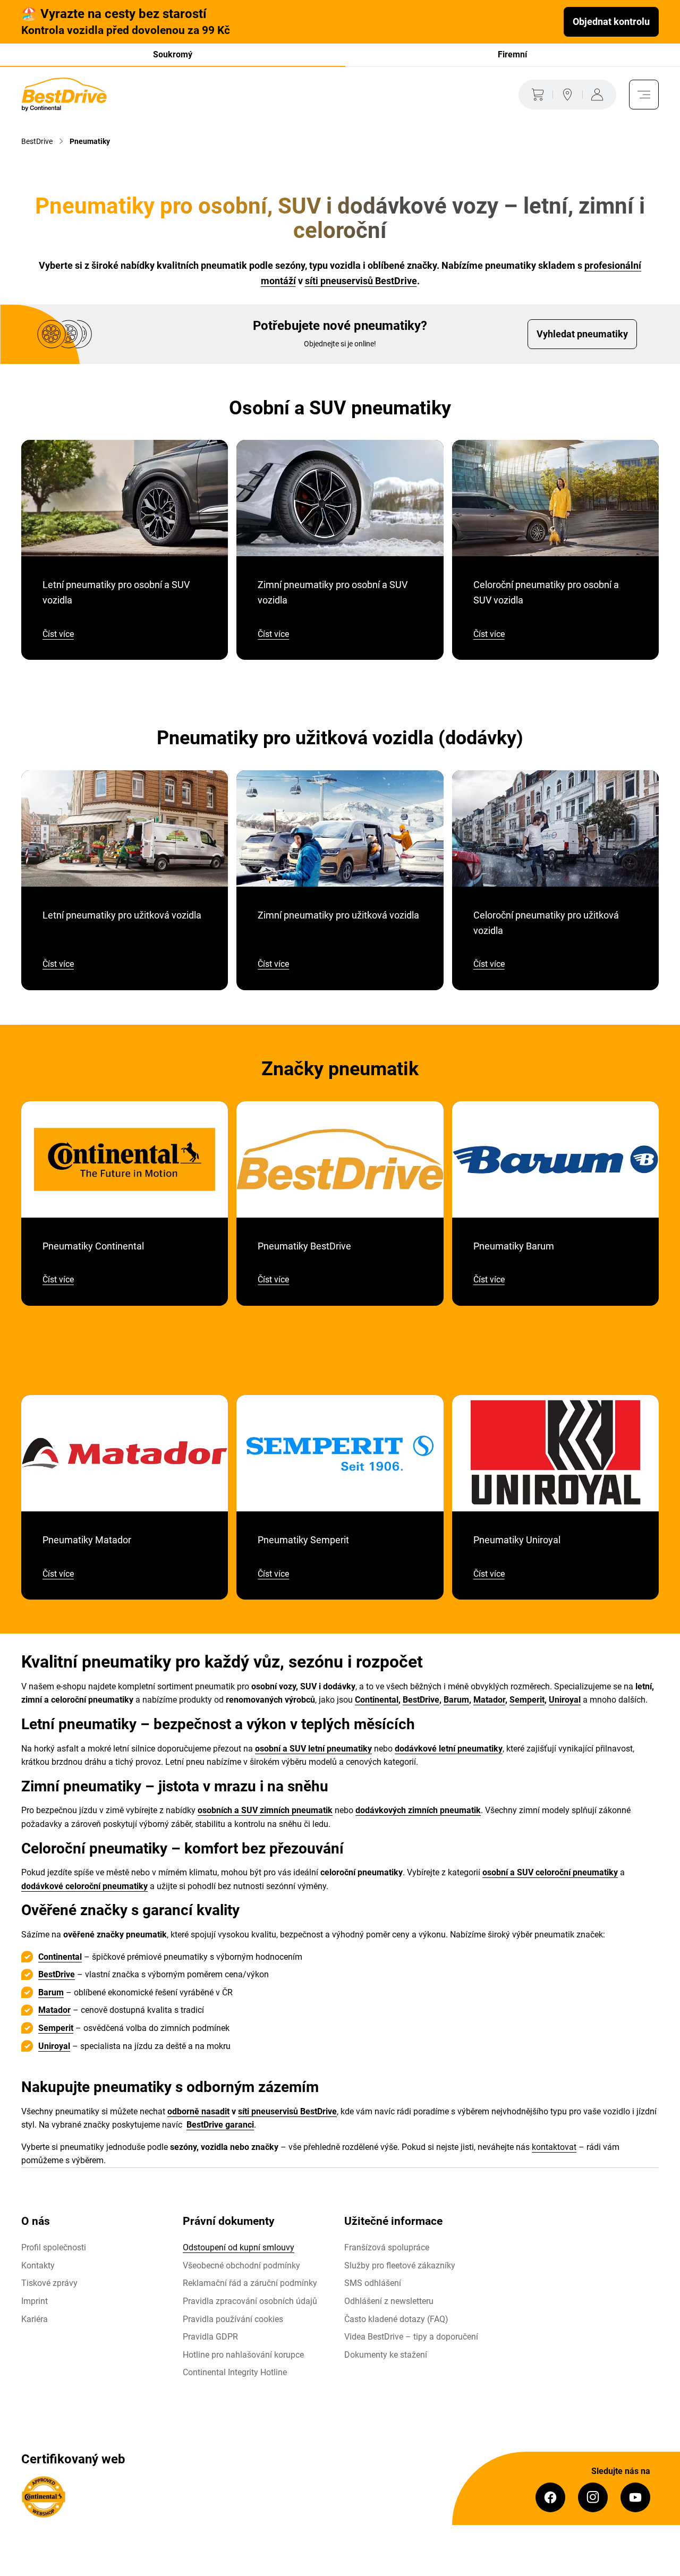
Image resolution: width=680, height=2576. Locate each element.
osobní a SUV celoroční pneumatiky (550, 1872)
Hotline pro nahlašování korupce (243, 2355)
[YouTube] (635, 2497)
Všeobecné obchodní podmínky (241, 2265)
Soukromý (173, 54)
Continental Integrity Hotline (235, 2372)
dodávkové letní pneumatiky (449, 1749)
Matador (489, 1700)
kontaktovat (554, 2147)
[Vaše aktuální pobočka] (567, 95)
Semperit (527, 1700)
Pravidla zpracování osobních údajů (250, 2301)
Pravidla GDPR (210, 2337)
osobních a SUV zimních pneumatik (265, 1810)
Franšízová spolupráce (387, 2247)
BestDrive (421, 1700)
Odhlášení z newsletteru (389, 2301)
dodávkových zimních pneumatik (418, 1810)
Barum (456, 1700)
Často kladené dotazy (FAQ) (396, 2319)
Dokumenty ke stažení (386, 2355)
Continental (377, 1700)
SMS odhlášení (373, 2283)
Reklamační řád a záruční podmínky (250, 2283)
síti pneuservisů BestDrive (361, 281)
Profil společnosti (54, 2247)
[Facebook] (550, 2497)
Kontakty (38, 2265)
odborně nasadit (198, 2111)
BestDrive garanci (220, 2125)
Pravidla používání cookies (233, 2319)
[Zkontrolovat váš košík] (535, 95)
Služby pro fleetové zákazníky (400, 2265)
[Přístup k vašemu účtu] (599, 95)
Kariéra (35, 2319)
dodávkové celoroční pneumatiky (84, 1886)
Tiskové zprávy (49, 2283)
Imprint (35, 2301)
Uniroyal (565, 1700)
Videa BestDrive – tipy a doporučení (411, 2337)
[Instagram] (593, 2497)
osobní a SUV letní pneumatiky (313, 1749)
